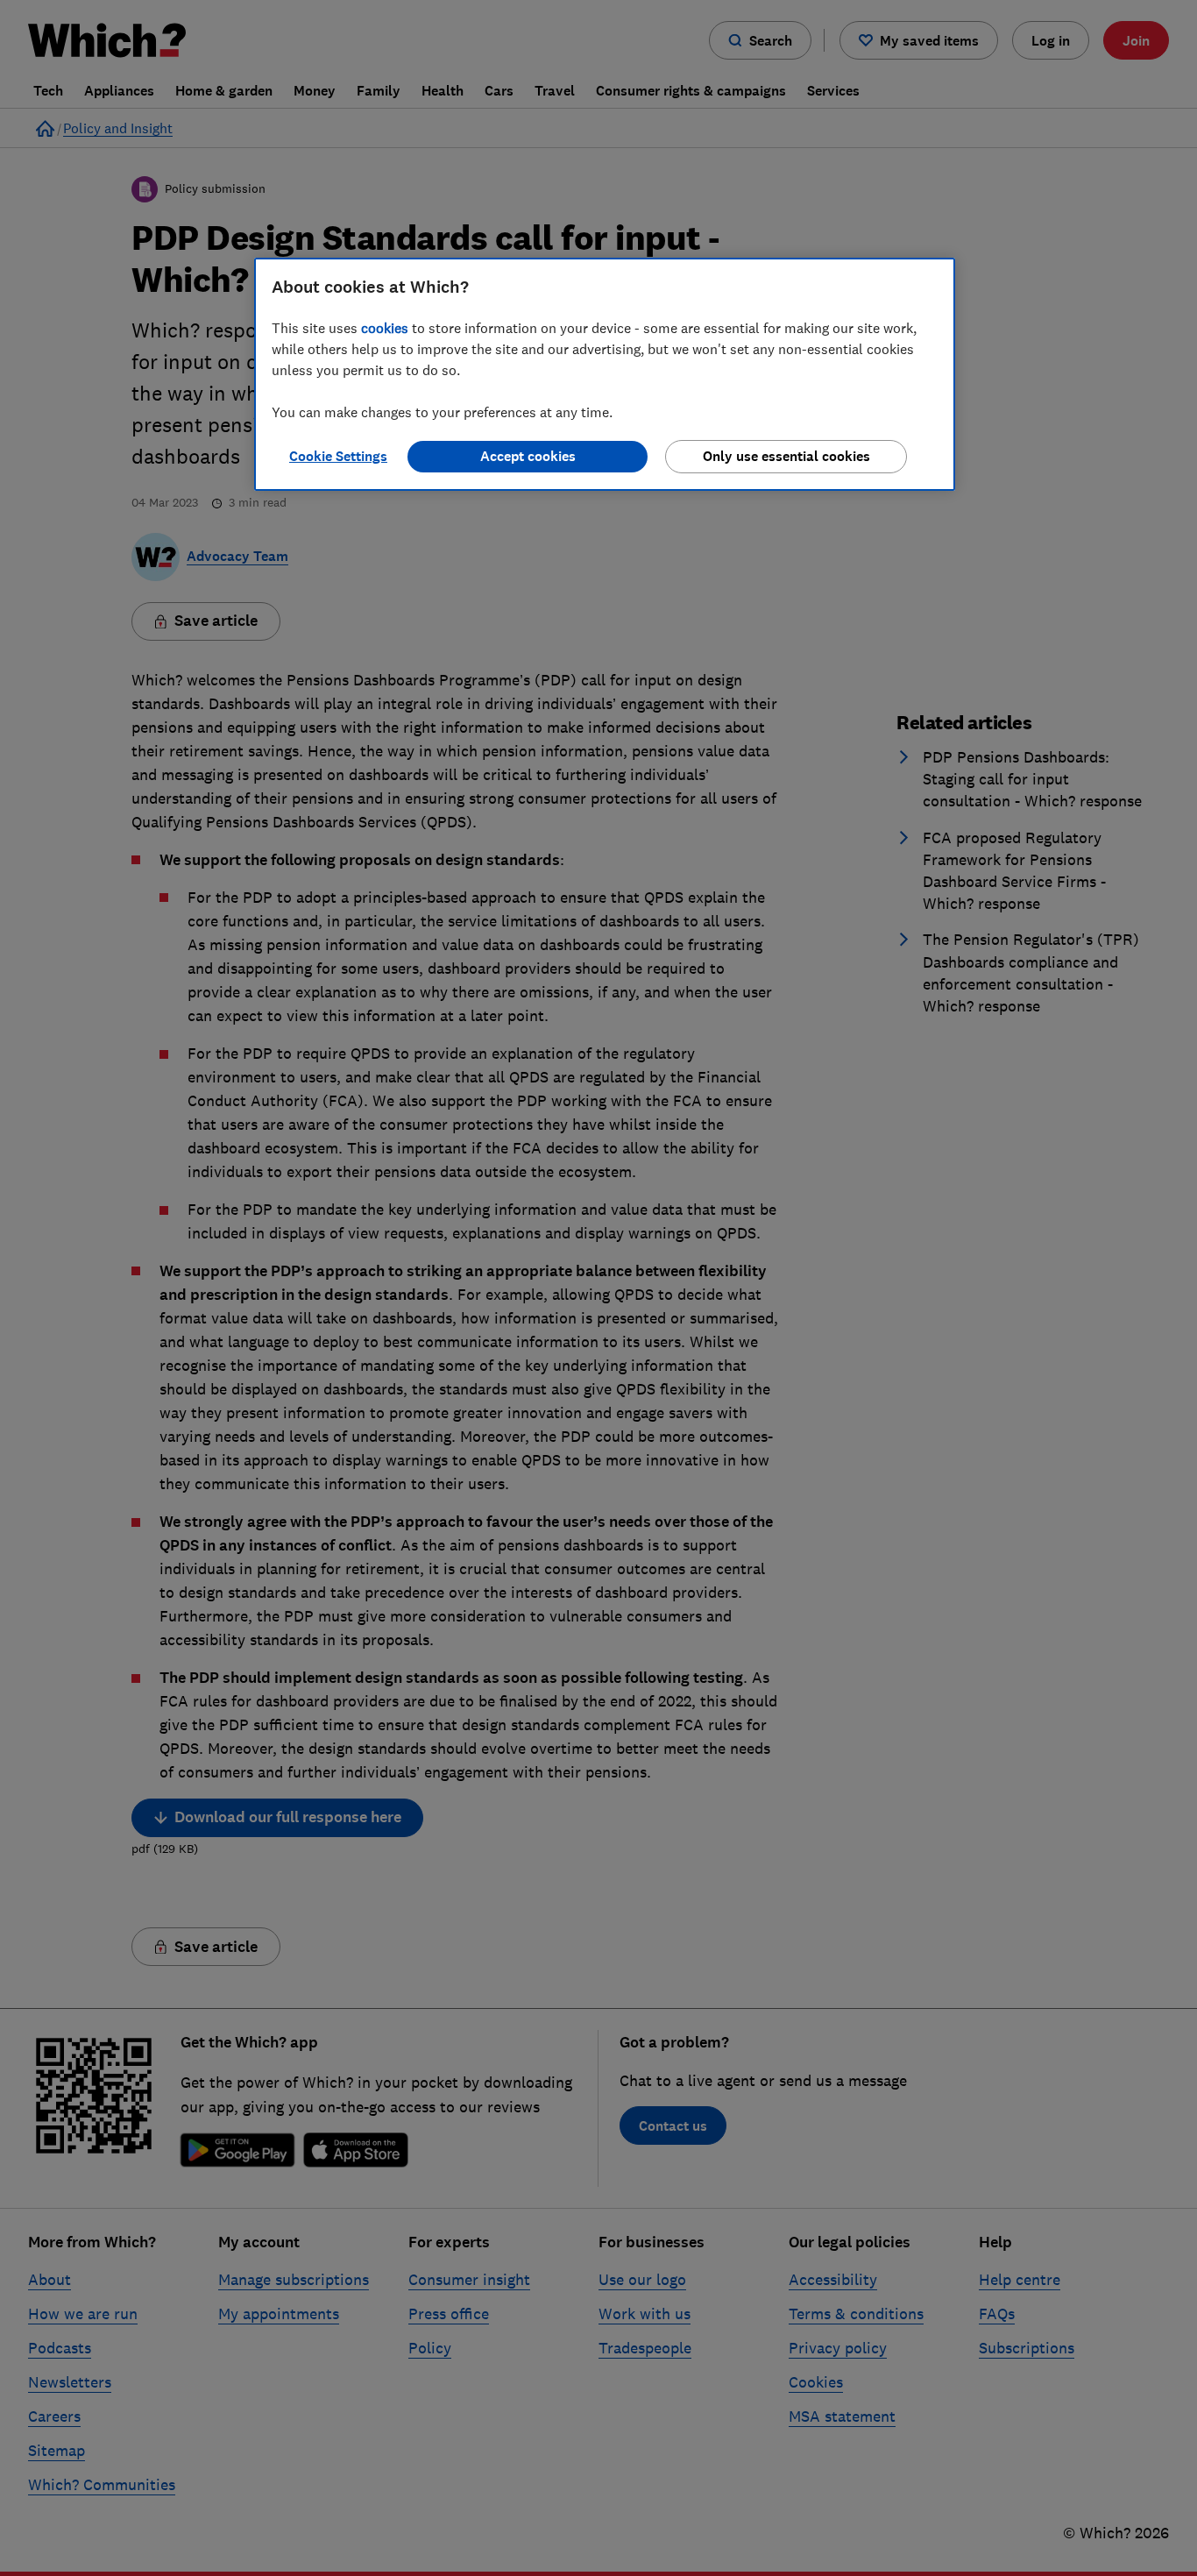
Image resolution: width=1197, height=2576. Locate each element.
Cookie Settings (338, 456)
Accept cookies (528, 456)
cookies (385, 328)
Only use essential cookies (786, 456)
